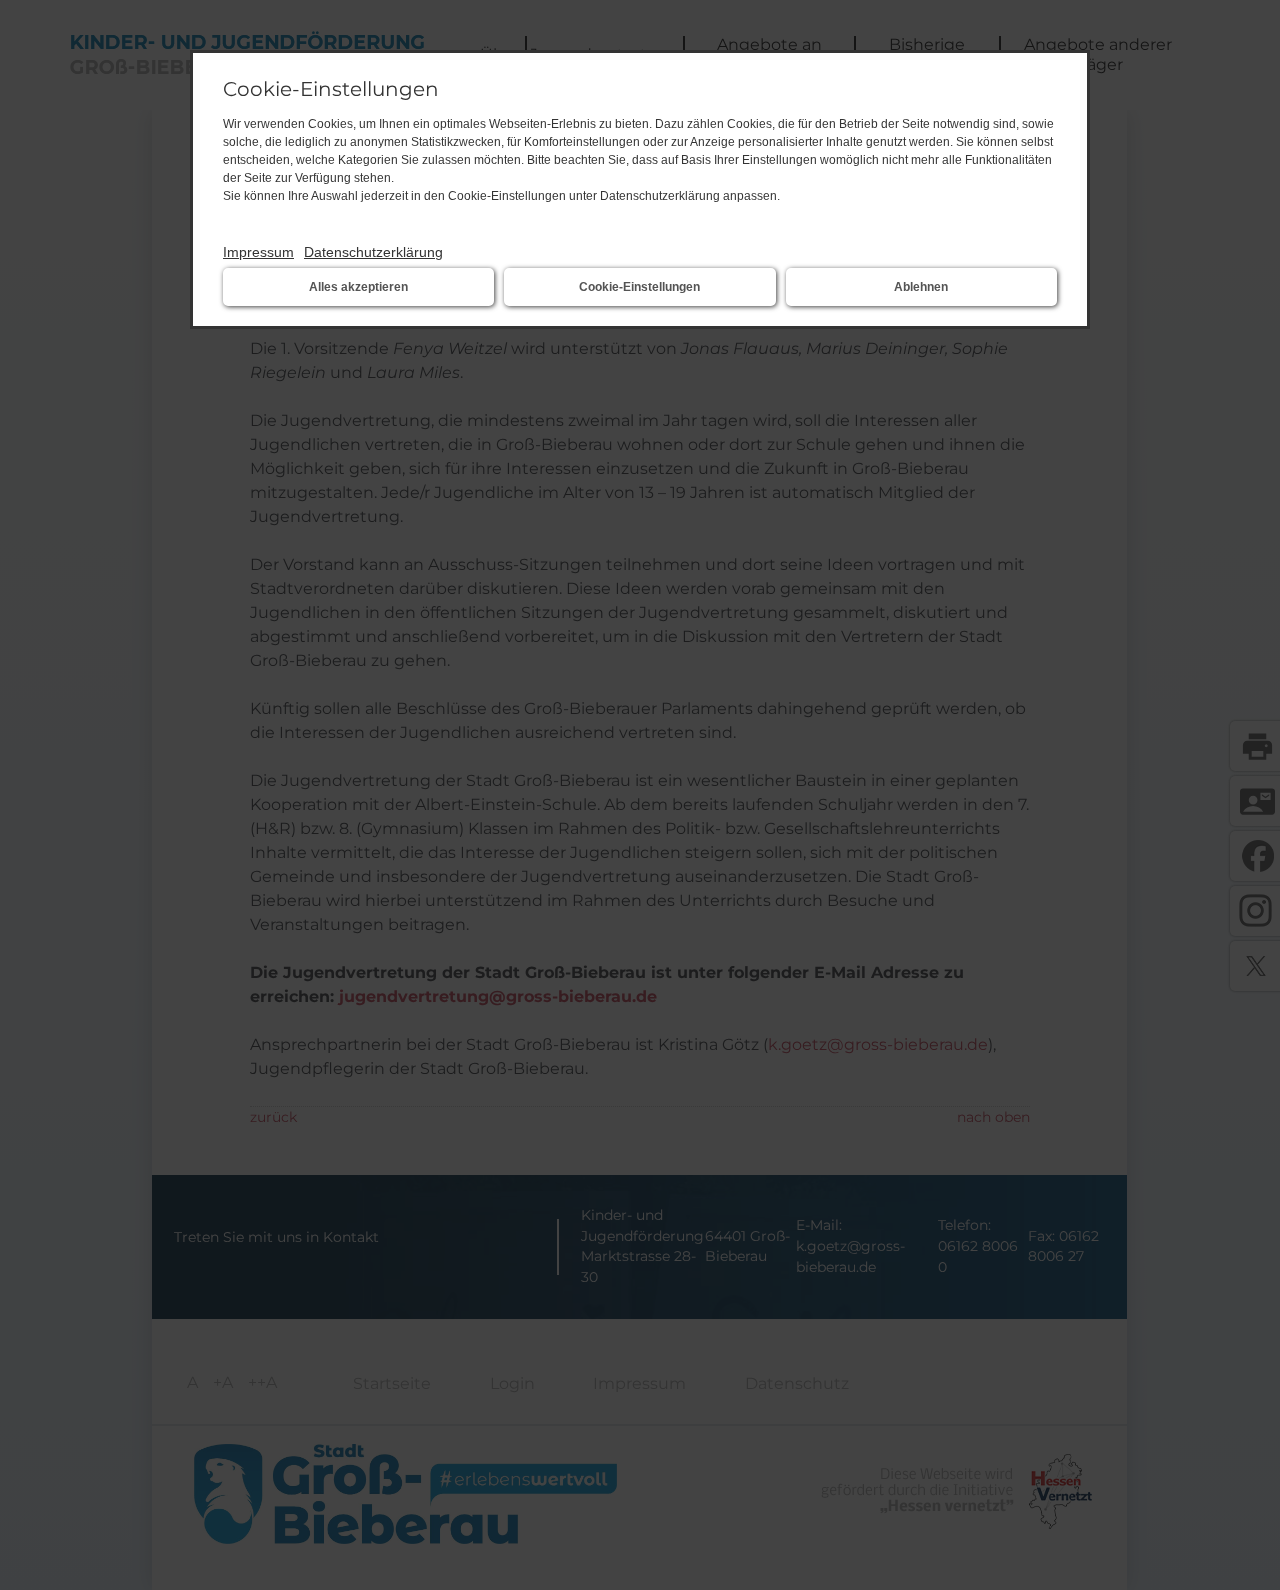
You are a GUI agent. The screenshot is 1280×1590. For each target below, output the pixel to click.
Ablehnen (921, 287)
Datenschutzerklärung (373, 252)
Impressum (258, 252)
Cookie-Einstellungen (639, 287)
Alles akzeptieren (358, 287)
